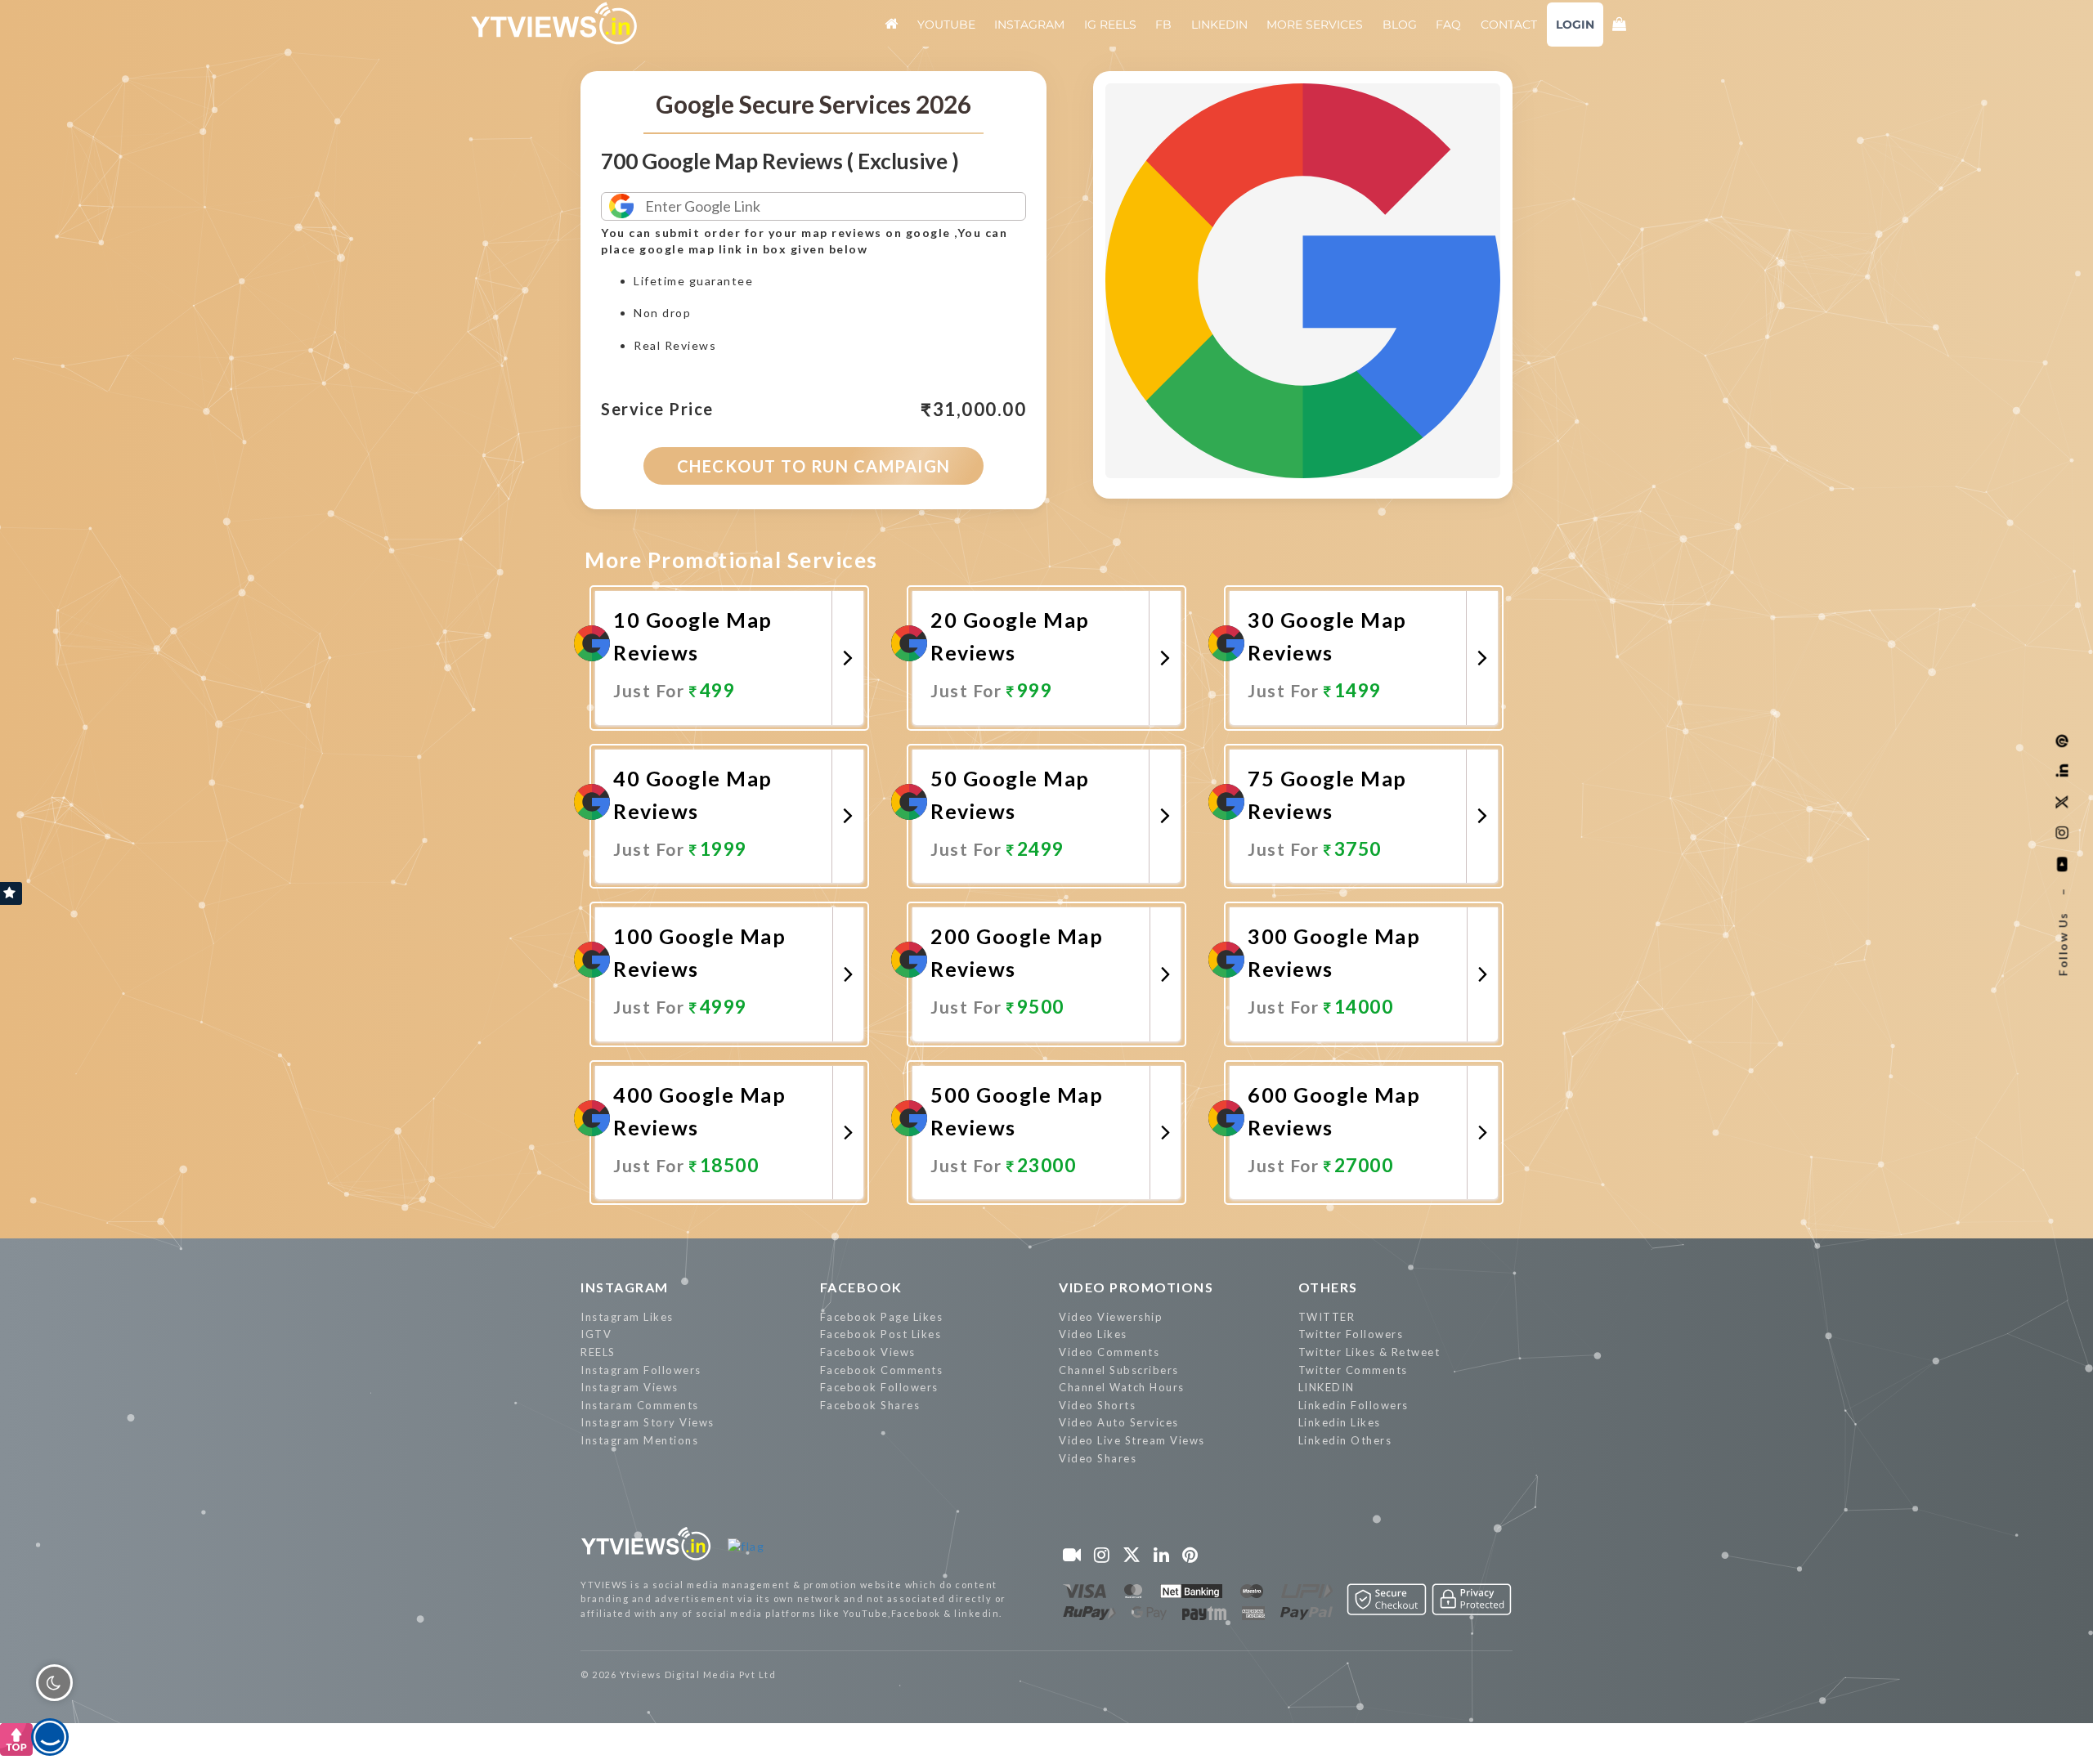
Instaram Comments (640, 1405)
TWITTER (1327, 1317)
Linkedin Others (1345, 1440)
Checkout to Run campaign (814, 466)
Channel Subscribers (1119, 1370)
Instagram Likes (627, 1317)
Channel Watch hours (1122, 1387)
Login (1575, 25)
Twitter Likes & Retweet (1369, 1352)
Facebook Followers (879, 1387)
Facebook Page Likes (882, 1317)
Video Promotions (1136, 1287)
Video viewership (1111, 1317)
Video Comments (1109, 1352)
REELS (598, 1352)
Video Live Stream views (1132, 1440)
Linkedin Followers (1354, 1405)
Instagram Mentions (639, 1440)
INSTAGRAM (625, 1287)
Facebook (861, 1287)
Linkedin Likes (1340, 1422)
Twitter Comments (1353, 1370)
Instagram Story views (648, 1422)
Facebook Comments (882, 1370)
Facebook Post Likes (881, 1334)
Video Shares (1098, 1458)
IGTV (596, 1334)
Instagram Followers (641, 1370)
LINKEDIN (1327, 1387)
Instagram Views (630, 1387)
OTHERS (1328, 1287)
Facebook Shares (870, 1405)
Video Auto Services (1119, 1422)
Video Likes (1093, 1334)
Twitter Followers (1351, 1334)
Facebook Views (868, 1352)
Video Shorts (1097, 1405)
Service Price (657, 410)
